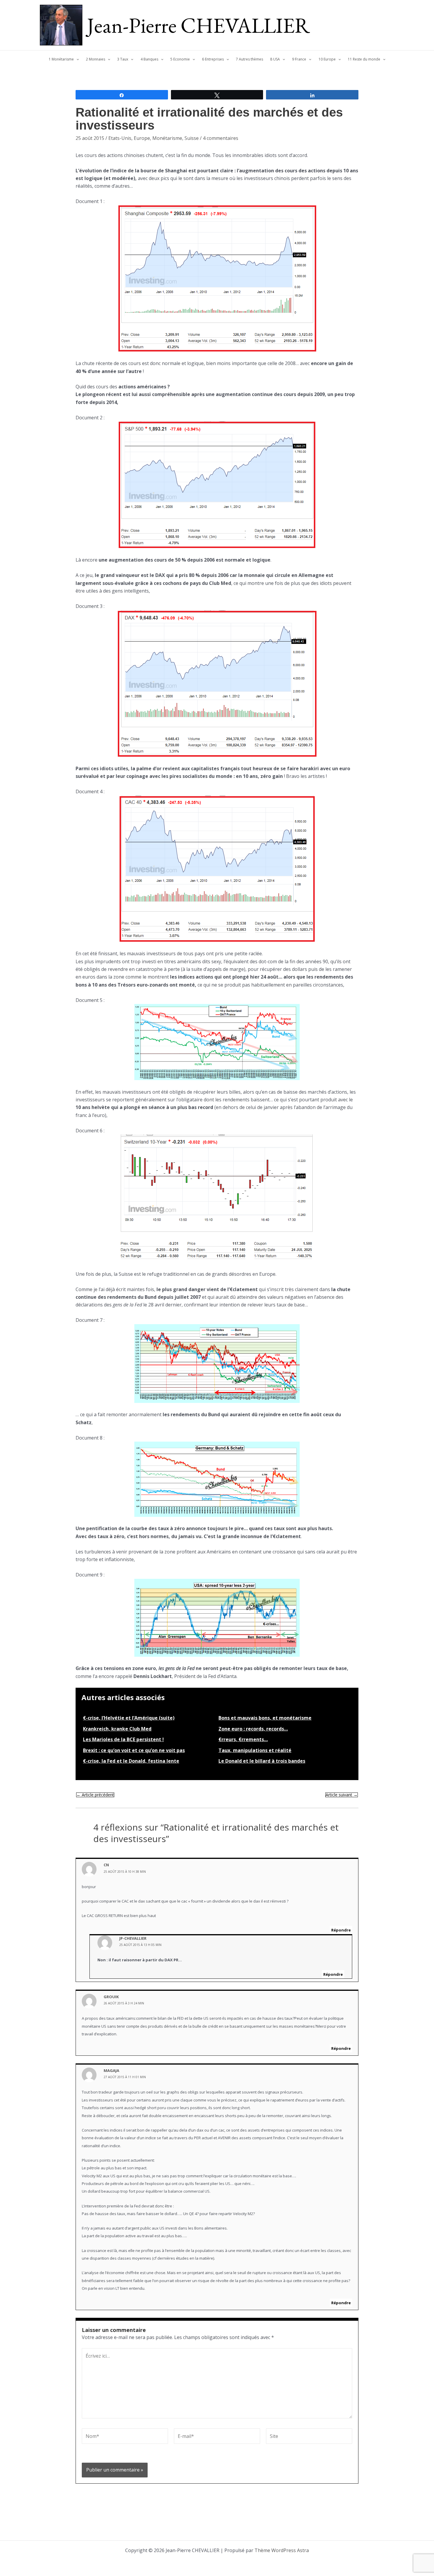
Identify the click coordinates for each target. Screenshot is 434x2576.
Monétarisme (167, 138)
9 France (299, 59)
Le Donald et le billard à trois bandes (262, 1761)
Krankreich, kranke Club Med (117, 1729)
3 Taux (123, 59)
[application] (76, 59)
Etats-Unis (120, 138)
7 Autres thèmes (249, 59)
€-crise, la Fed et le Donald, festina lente (131, 1761)
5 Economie (180, 59)
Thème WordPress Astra (282, 2550)
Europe (142, 138)
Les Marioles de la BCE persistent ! (123, 1739)
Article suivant (342, 1795)
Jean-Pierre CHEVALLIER (199, 25)
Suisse (192, 138)
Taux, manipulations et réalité (255, 1750)
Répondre (341, 1930)
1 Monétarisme (61, 59)
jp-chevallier (133, 1938)
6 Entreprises (213, 59)
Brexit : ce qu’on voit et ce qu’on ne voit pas (134, 1750)
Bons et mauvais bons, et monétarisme (265, 1718)
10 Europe (327, 59)
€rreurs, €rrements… (243, 1739)
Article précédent (95, 1795)
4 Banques (149, 59)
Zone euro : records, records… (253, 1729)
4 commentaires (221, 138)
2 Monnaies (96, 59)
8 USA (275, 59)
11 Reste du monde (364, 59)
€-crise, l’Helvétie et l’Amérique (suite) (129, 1718)
